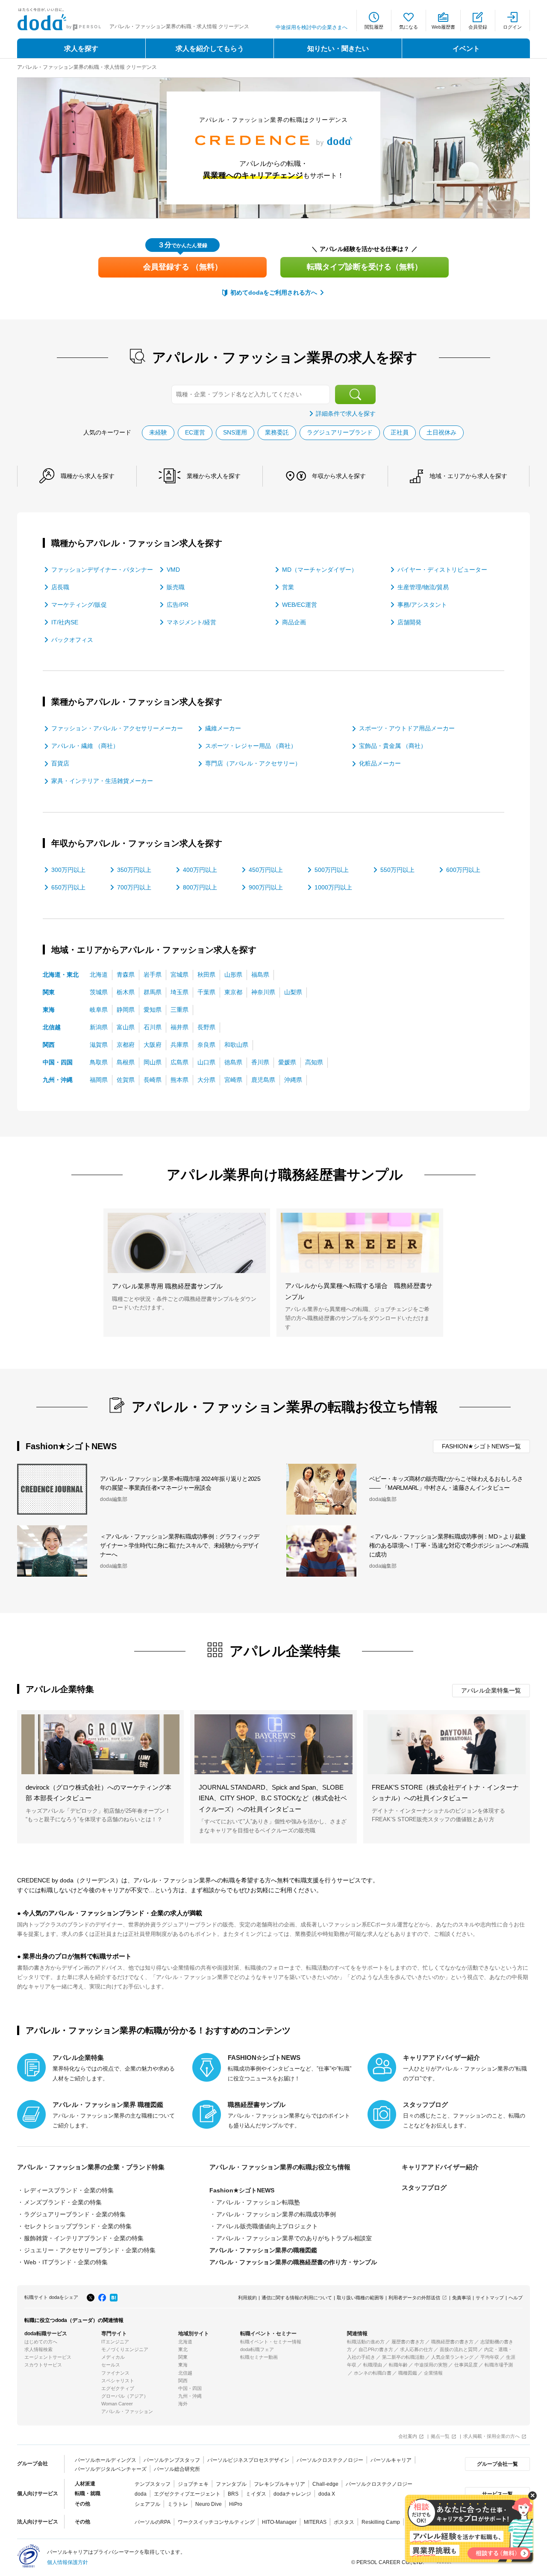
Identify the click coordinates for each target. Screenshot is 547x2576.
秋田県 (206, 975)
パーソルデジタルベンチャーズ (111, 2469)
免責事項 (462, 2298)
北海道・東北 (61, 975)
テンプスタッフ (153, 2484)
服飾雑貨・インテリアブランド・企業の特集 (84, 2238)
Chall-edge (325, 2484)
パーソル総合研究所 (177, 2469)
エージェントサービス (48, 2357)
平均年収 (490, 2357)
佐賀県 (126, 1080)
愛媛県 (287, 1062)
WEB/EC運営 (300, 605)
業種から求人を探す (214, 476)
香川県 (260, 1062)
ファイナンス (115, 2373)
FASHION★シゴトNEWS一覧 (481, 1446)
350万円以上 (134, 870)
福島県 (260, 975)
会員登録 (478, 27)
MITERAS (315, 2522)
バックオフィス (72, 640)
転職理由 (373, 2365)
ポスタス (344, 2522)
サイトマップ (490, 2298)
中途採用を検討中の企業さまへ (312, 27)
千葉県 (206, 992)
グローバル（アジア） (125, 2396)
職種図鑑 (408, 2373)
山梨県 (293, 992)
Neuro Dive (209, 2504)
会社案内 (408, 2436)
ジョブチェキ (193, 2484)
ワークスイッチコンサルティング (216, 2522)
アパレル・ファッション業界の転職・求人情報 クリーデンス (87, 67)
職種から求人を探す (88, 476)
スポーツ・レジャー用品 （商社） (251, 746)
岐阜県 (99, 1010)
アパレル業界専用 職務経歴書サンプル (167, 1286)
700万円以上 (134, 887)
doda (141, 2494)
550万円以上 (397, 870)
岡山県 (153, 1062)
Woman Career (117, 2404)
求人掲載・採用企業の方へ (491, 2436)
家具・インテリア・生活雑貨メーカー (102, 781)
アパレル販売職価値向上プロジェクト (267, 2226)
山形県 (233, 975)
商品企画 (294, 622)
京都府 (126, 1045)
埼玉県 (179, 992)
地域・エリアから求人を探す (468, 476)
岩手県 (153, 975)
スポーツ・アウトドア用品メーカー (407, 728)
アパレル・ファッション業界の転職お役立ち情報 (280, 2167)
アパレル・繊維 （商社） (85, 746)
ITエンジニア (115, 2342)
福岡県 (99, 1080)
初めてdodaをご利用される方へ (274, 292)
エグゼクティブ (118, 2388)
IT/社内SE (65, 622)
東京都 (233, 992)
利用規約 (247, 2298)
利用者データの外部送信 (414, 2298)
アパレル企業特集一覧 (491, 1690)
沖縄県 (293, 1080)
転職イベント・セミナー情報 (271, 2342)
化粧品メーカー (380, 763)
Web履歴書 (443, 27)
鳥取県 (99, 1062)
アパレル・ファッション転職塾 (258, 2202)
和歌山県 (236, 1045)
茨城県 (99, 992)
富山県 (126, 1027)
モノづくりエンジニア (125, 2349)
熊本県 (179, 1080)
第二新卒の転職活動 (403, 2357)
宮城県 (179, 975)
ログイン (512, 27)
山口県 (206, 1062)
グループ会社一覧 (497, 2464)
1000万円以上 (333, 887)
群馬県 (153, 992)
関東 (49, 992)
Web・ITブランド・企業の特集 (66, 2262)
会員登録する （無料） (183, 267)
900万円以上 (266, 887)
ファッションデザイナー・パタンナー (102, 570)
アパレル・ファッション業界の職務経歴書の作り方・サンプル (293, 2262)
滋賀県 (99, 1045)
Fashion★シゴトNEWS (242, 2190)
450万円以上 (266, 870)
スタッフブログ (424, 2188)
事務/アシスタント (422, 605)
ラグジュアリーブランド (340, 432)
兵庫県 (179, 1045)
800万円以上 (200, 887)
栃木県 (126, 992)
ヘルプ (516, 2298)
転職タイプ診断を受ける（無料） (365, 267)
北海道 (99, 975)
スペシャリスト (118, 2381)
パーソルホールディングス (106, 2460)
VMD (173, 570)
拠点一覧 (440, 2436)
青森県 (126, 975)
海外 (183, 2404)
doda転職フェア (257, 2349)
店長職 (60, 587)
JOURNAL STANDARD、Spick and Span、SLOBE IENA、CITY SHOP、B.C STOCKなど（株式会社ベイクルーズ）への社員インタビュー (273, 1798)
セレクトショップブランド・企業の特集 (78, 2226)
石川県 (153, 1027)
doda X (327, 2494)
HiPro (236, 2504)
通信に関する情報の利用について (297, 2298)
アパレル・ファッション (127, 2411)
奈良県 (206, 1045)
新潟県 (99, 1027)
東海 (49, 1010)
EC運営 (195, 432)
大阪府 (153, 1045)
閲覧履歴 (374, 27)
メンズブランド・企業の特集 (63, 2202)
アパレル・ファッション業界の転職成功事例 (276, 2214)
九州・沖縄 (58, 1080)
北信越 (52, 1027)
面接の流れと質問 (459, 2349)
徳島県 (233, 1062)
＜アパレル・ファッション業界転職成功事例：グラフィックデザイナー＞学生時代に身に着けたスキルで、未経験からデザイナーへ (179, 1545)
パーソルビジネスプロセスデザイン (248, 2460)
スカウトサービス (43, 2365)
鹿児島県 (263, 1080)
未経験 (158, 432)
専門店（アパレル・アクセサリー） (253, 763)
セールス (111, 2365)
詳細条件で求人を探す (346, 414)
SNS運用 (235, 432)
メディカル (113, 2357)
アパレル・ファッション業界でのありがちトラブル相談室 (294, 2238)
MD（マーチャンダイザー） (320, 570)
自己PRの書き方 (376, 2349)
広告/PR (178, 605)
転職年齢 (398, 2365)
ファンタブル (231, 2484)
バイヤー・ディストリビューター (442, 570)
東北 (183, 2349)
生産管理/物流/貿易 (423, 587)
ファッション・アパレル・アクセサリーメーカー (117, 728)
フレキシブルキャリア (279, 2484)
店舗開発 (409, 622)
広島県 (179, 1062)
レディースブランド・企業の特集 (69, 2190)
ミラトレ (178, 2504)
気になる (409, 27)
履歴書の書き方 (408, 2342)
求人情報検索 (38, 2349)
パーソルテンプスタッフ (172, 2460)
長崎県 (153, 1080)
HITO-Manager (279, 2522)
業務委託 (277, 432)
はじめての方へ (41, 2342)
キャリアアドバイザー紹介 (440, 2167)
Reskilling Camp (381, 2522)
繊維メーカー (223, 728)
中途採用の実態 (431, 2365)
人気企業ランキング (452, 2357)
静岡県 (126, 1010)
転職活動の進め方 (366, 2342)
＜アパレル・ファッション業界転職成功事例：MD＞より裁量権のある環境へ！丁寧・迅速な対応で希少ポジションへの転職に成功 (449, 1545)
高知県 (314, 1062)
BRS (233, 2494)
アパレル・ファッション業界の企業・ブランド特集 (91, 2167)
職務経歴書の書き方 (452, 2342)
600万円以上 (463, 870)
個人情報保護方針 (68, 2562)
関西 (49, 1045)
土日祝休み (441, 432)
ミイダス (256, 2494)
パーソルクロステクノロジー (330, 2460)
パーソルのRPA (153, 2522)
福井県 (179, 1027)
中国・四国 (58, 1062)
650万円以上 (68, 887)
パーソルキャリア (391, 2460)
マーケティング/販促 (79, 605)
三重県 (179, 1010)
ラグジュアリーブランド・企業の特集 (75, 2214)
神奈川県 (263, 992)
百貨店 (60, 763)
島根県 (126, 1062)
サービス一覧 (497, 2494)
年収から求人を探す (339, 476)
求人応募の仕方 (416, 2349)
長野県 (206, 1027)
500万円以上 (332, 870)
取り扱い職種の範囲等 (360, 2298)
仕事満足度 (466, 2365)
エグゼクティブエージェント (187, 2494)
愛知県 (153, 1010)
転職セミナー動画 (259, 2357)
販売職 (176, 587)
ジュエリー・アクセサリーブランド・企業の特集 (90, 2250)
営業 (288, 587)
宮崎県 (233, 1080)
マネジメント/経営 (191, 622)
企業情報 (433, 2373)
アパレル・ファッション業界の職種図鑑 (263, 2250)
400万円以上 (200, 870)
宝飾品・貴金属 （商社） (393, 746)
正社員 (400, 432)
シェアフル (147, 2504)
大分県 (206, 1080)
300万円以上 (68, 870)
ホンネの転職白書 (373, 2373)
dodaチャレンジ (292, 2494)
